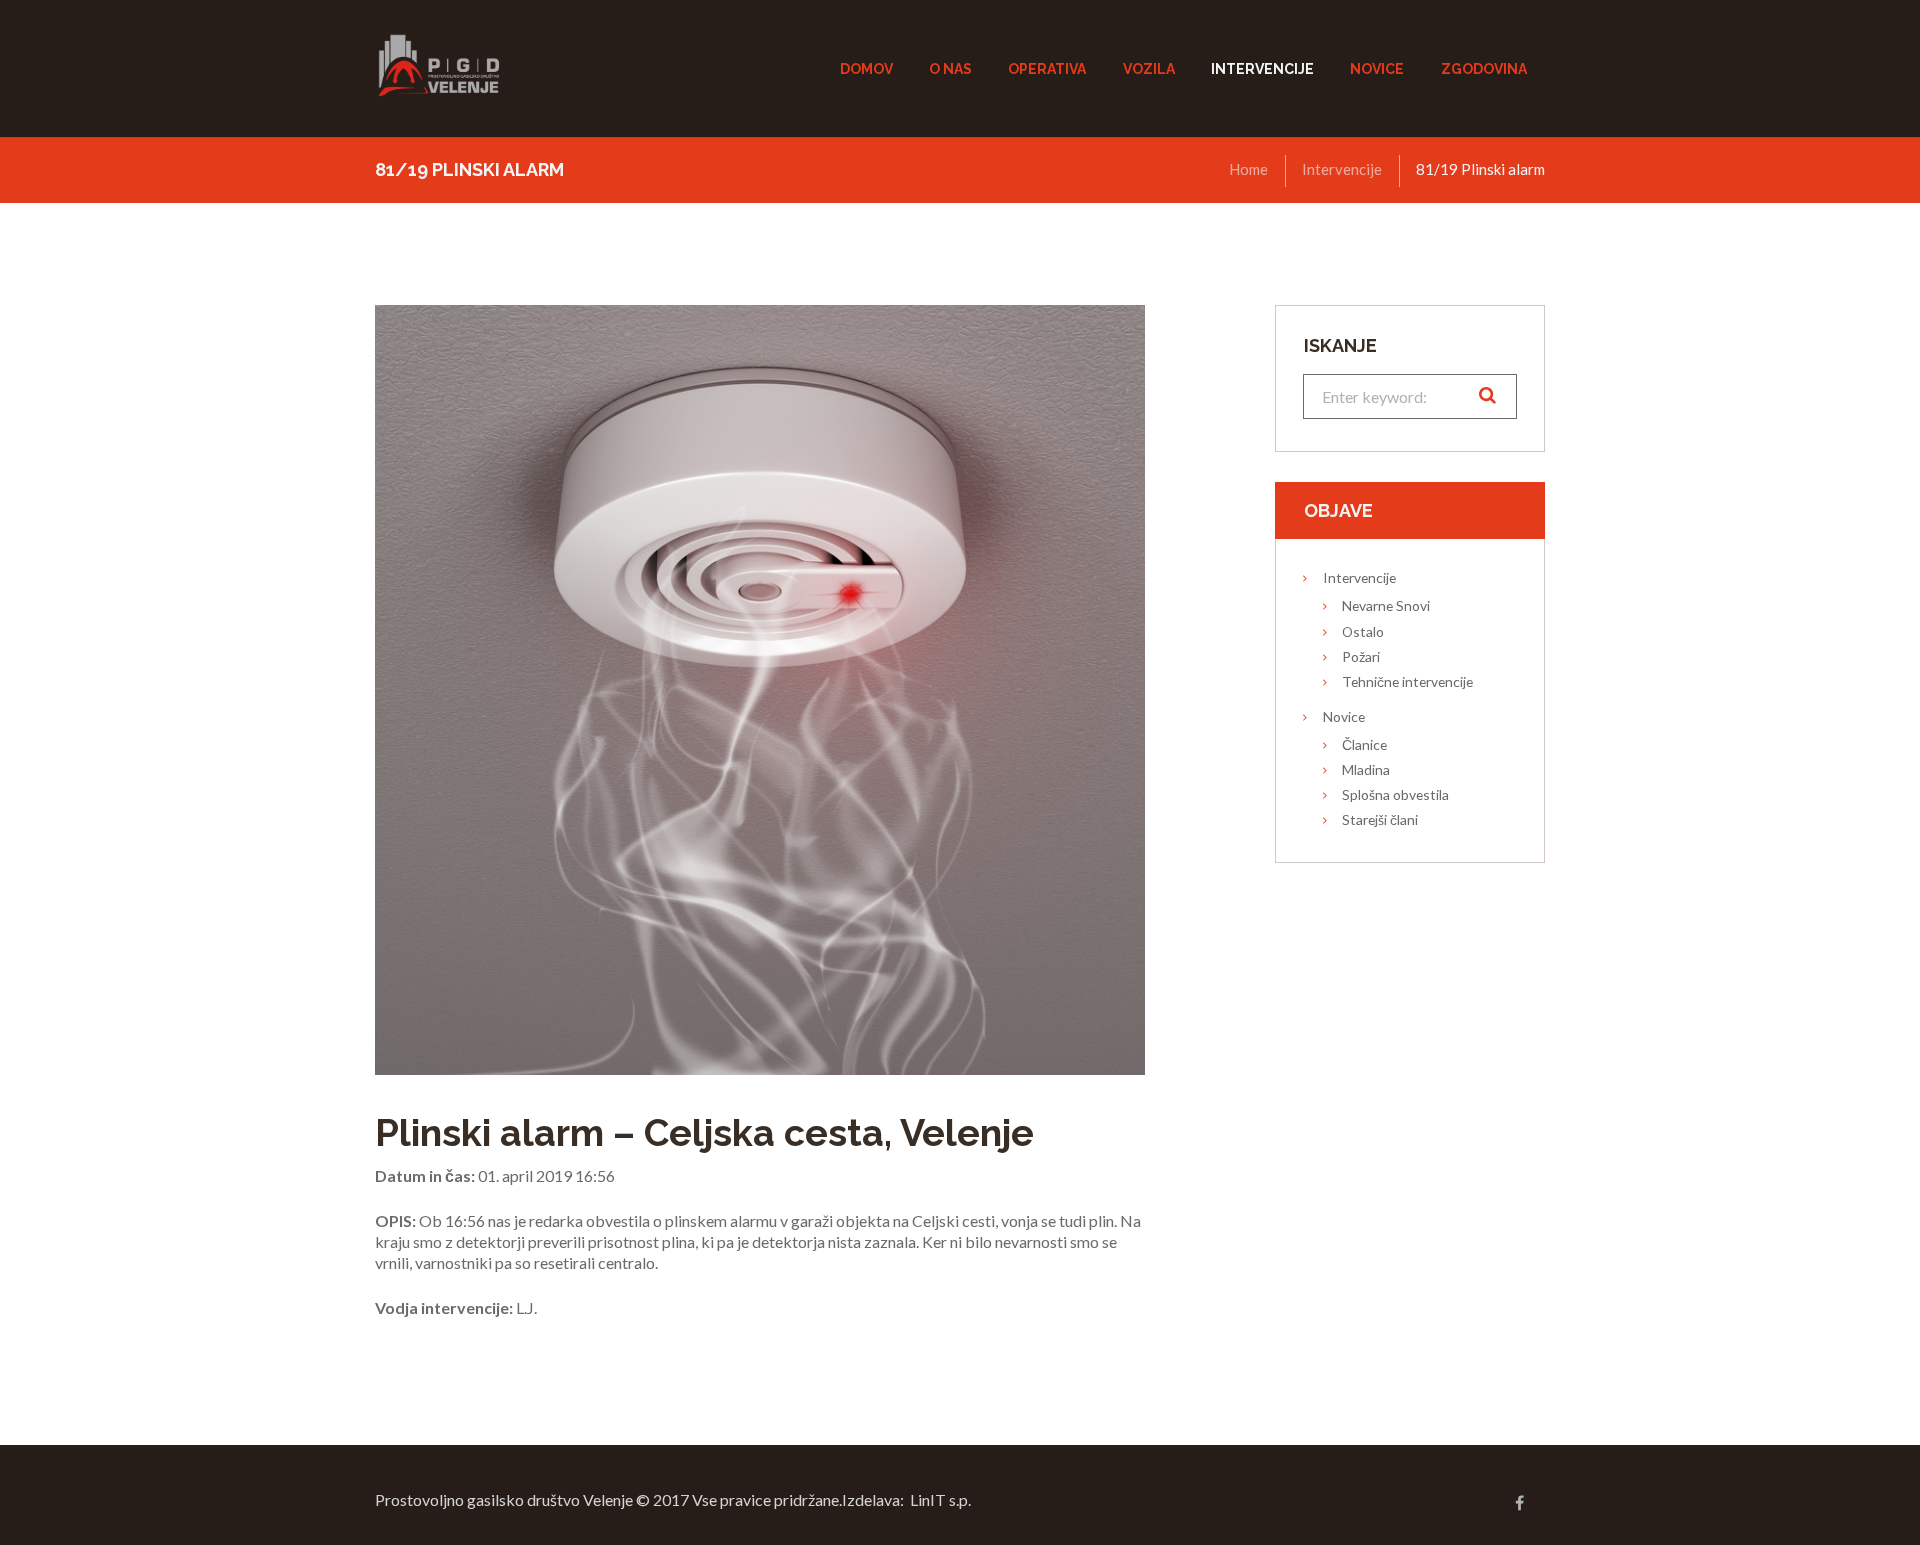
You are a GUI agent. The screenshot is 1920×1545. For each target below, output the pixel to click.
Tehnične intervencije (1407, 681)
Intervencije (1342, 169)
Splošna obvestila (1395, 794)
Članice (1364, 744)
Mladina (1366, 769)
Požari (1361, 656)
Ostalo (1363, 631)
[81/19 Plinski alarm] (760, 690)
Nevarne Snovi (1386, 605)
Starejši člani (1380, 819)
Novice (1344, 716)
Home (1248, 169)
